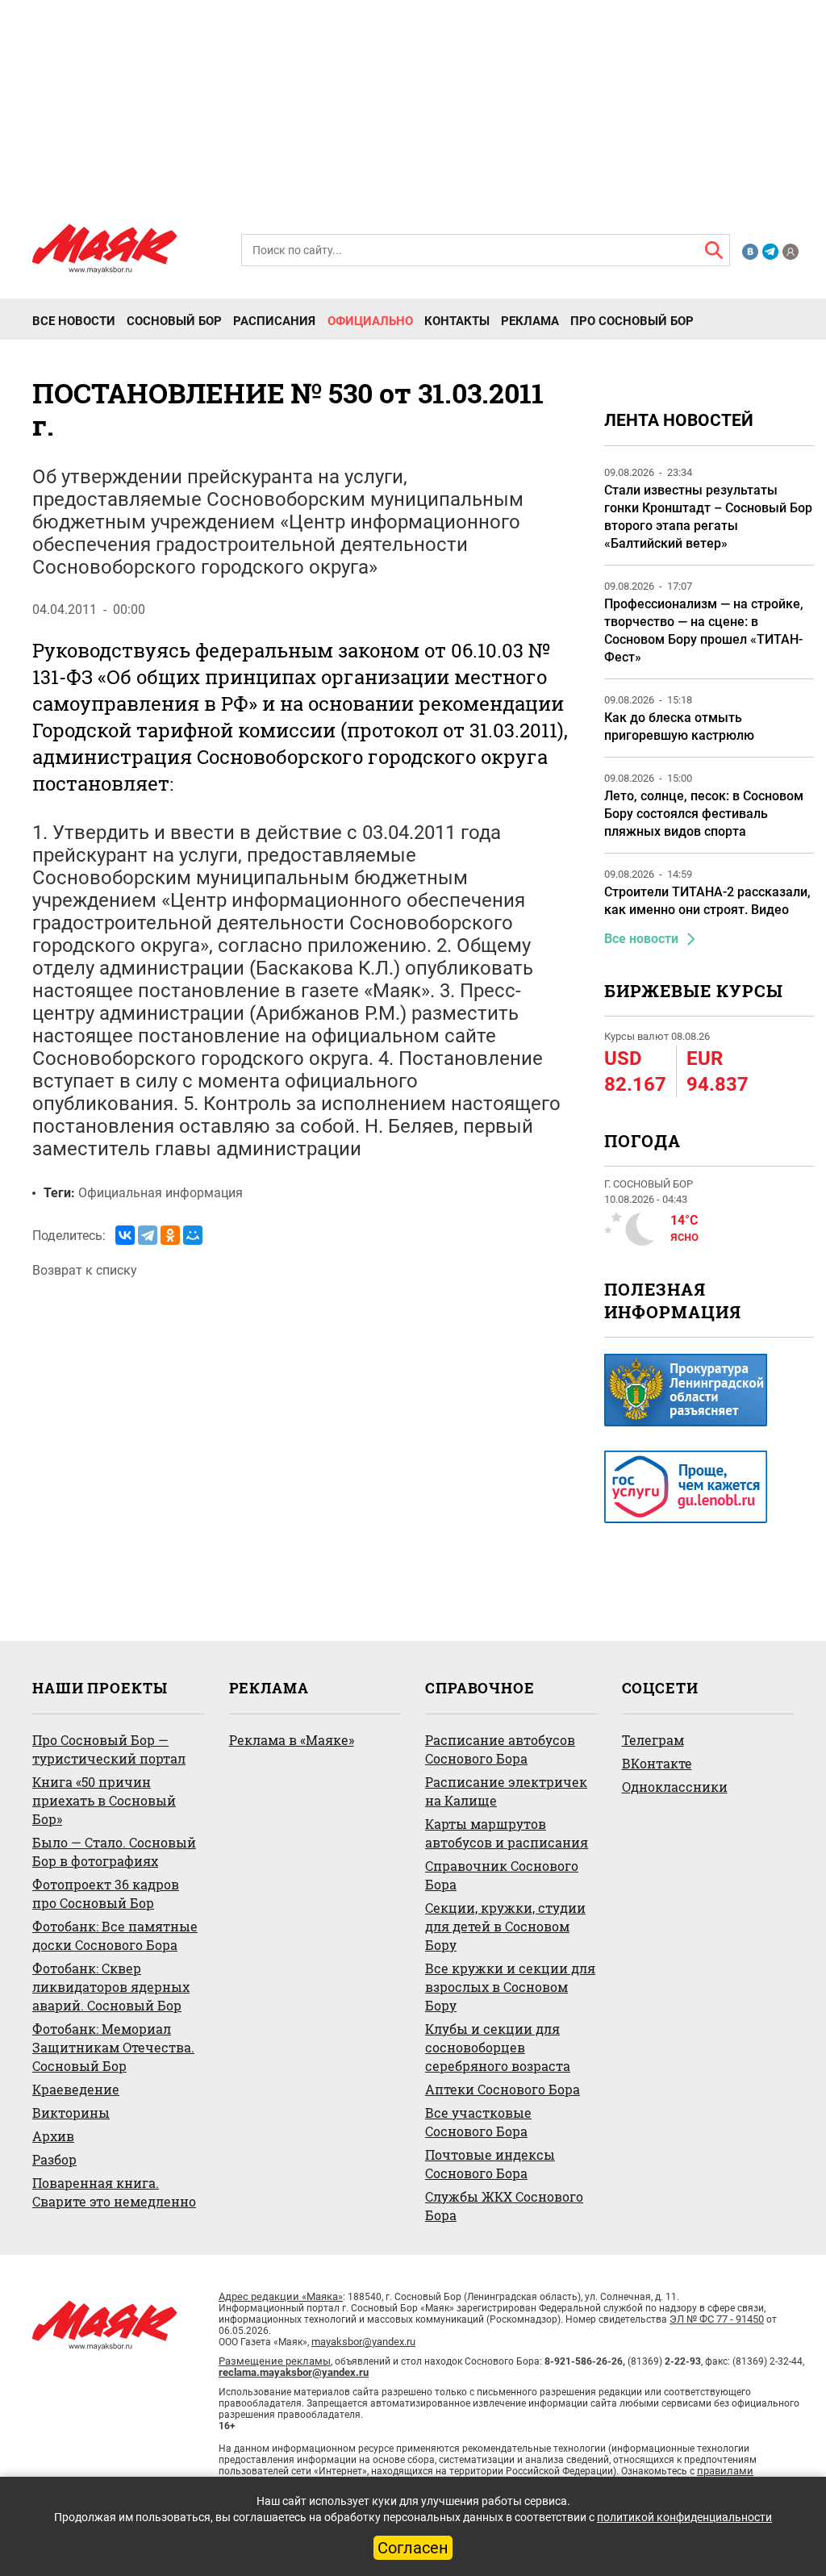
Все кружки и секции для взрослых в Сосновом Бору (510, 1987)
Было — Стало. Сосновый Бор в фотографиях (114, 1852)
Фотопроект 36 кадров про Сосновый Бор (106, 1893)
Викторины (71, 2113)
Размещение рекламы (275, 2361)
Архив (53, 2136)
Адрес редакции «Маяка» (281, 2296)
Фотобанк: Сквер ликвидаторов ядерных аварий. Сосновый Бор (111, 1987)
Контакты (457, 321)
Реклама (530, 321)
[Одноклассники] (170, 1235)
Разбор (54, 2159)
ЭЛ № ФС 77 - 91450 (717, 2319)
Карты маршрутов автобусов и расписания (507, 1833)
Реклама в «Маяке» (292, 1740)
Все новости (74, 321)
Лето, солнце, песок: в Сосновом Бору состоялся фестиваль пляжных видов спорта (704, 814)
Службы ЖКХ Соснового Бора (504, 2206)
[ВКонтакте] (125, 1235)
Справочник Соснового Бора (502, 1875)
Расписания (274, 321)
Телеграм (653, 1740)
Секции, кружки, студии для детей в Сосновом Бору (505, 1926)
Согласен (413, 2548)
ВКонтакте (657, 1763)
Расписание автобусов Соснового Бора (500, 1749)
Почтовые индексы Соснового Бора (490, 2164)
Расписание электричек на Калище (506, 1791)
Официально (370, 321)
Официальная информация (161, 1193)
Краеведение (76, 2089)
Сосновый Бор (174, 321)
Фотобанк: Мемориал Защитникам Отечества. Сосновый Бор (113, 2047)
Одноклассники (675, 1787)
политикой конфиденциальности (684, 2517)
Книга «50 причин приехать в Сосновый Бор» (104, 1800)
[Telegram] (148, 1235)
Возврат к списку (85, 1270)
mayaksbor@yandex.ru (363, 2342)
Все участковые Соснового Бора (478, 2122)
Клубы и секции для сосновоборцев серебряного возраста (498, 2047)
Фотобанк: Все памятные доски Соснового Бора (115, 1935)
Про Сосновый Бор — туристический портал (109, 1749)
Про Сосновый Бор (632, 321)
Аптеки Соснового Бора (503, 2089)
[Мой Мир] (193, 1235)
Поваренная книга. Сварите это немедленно (114, 2192)
